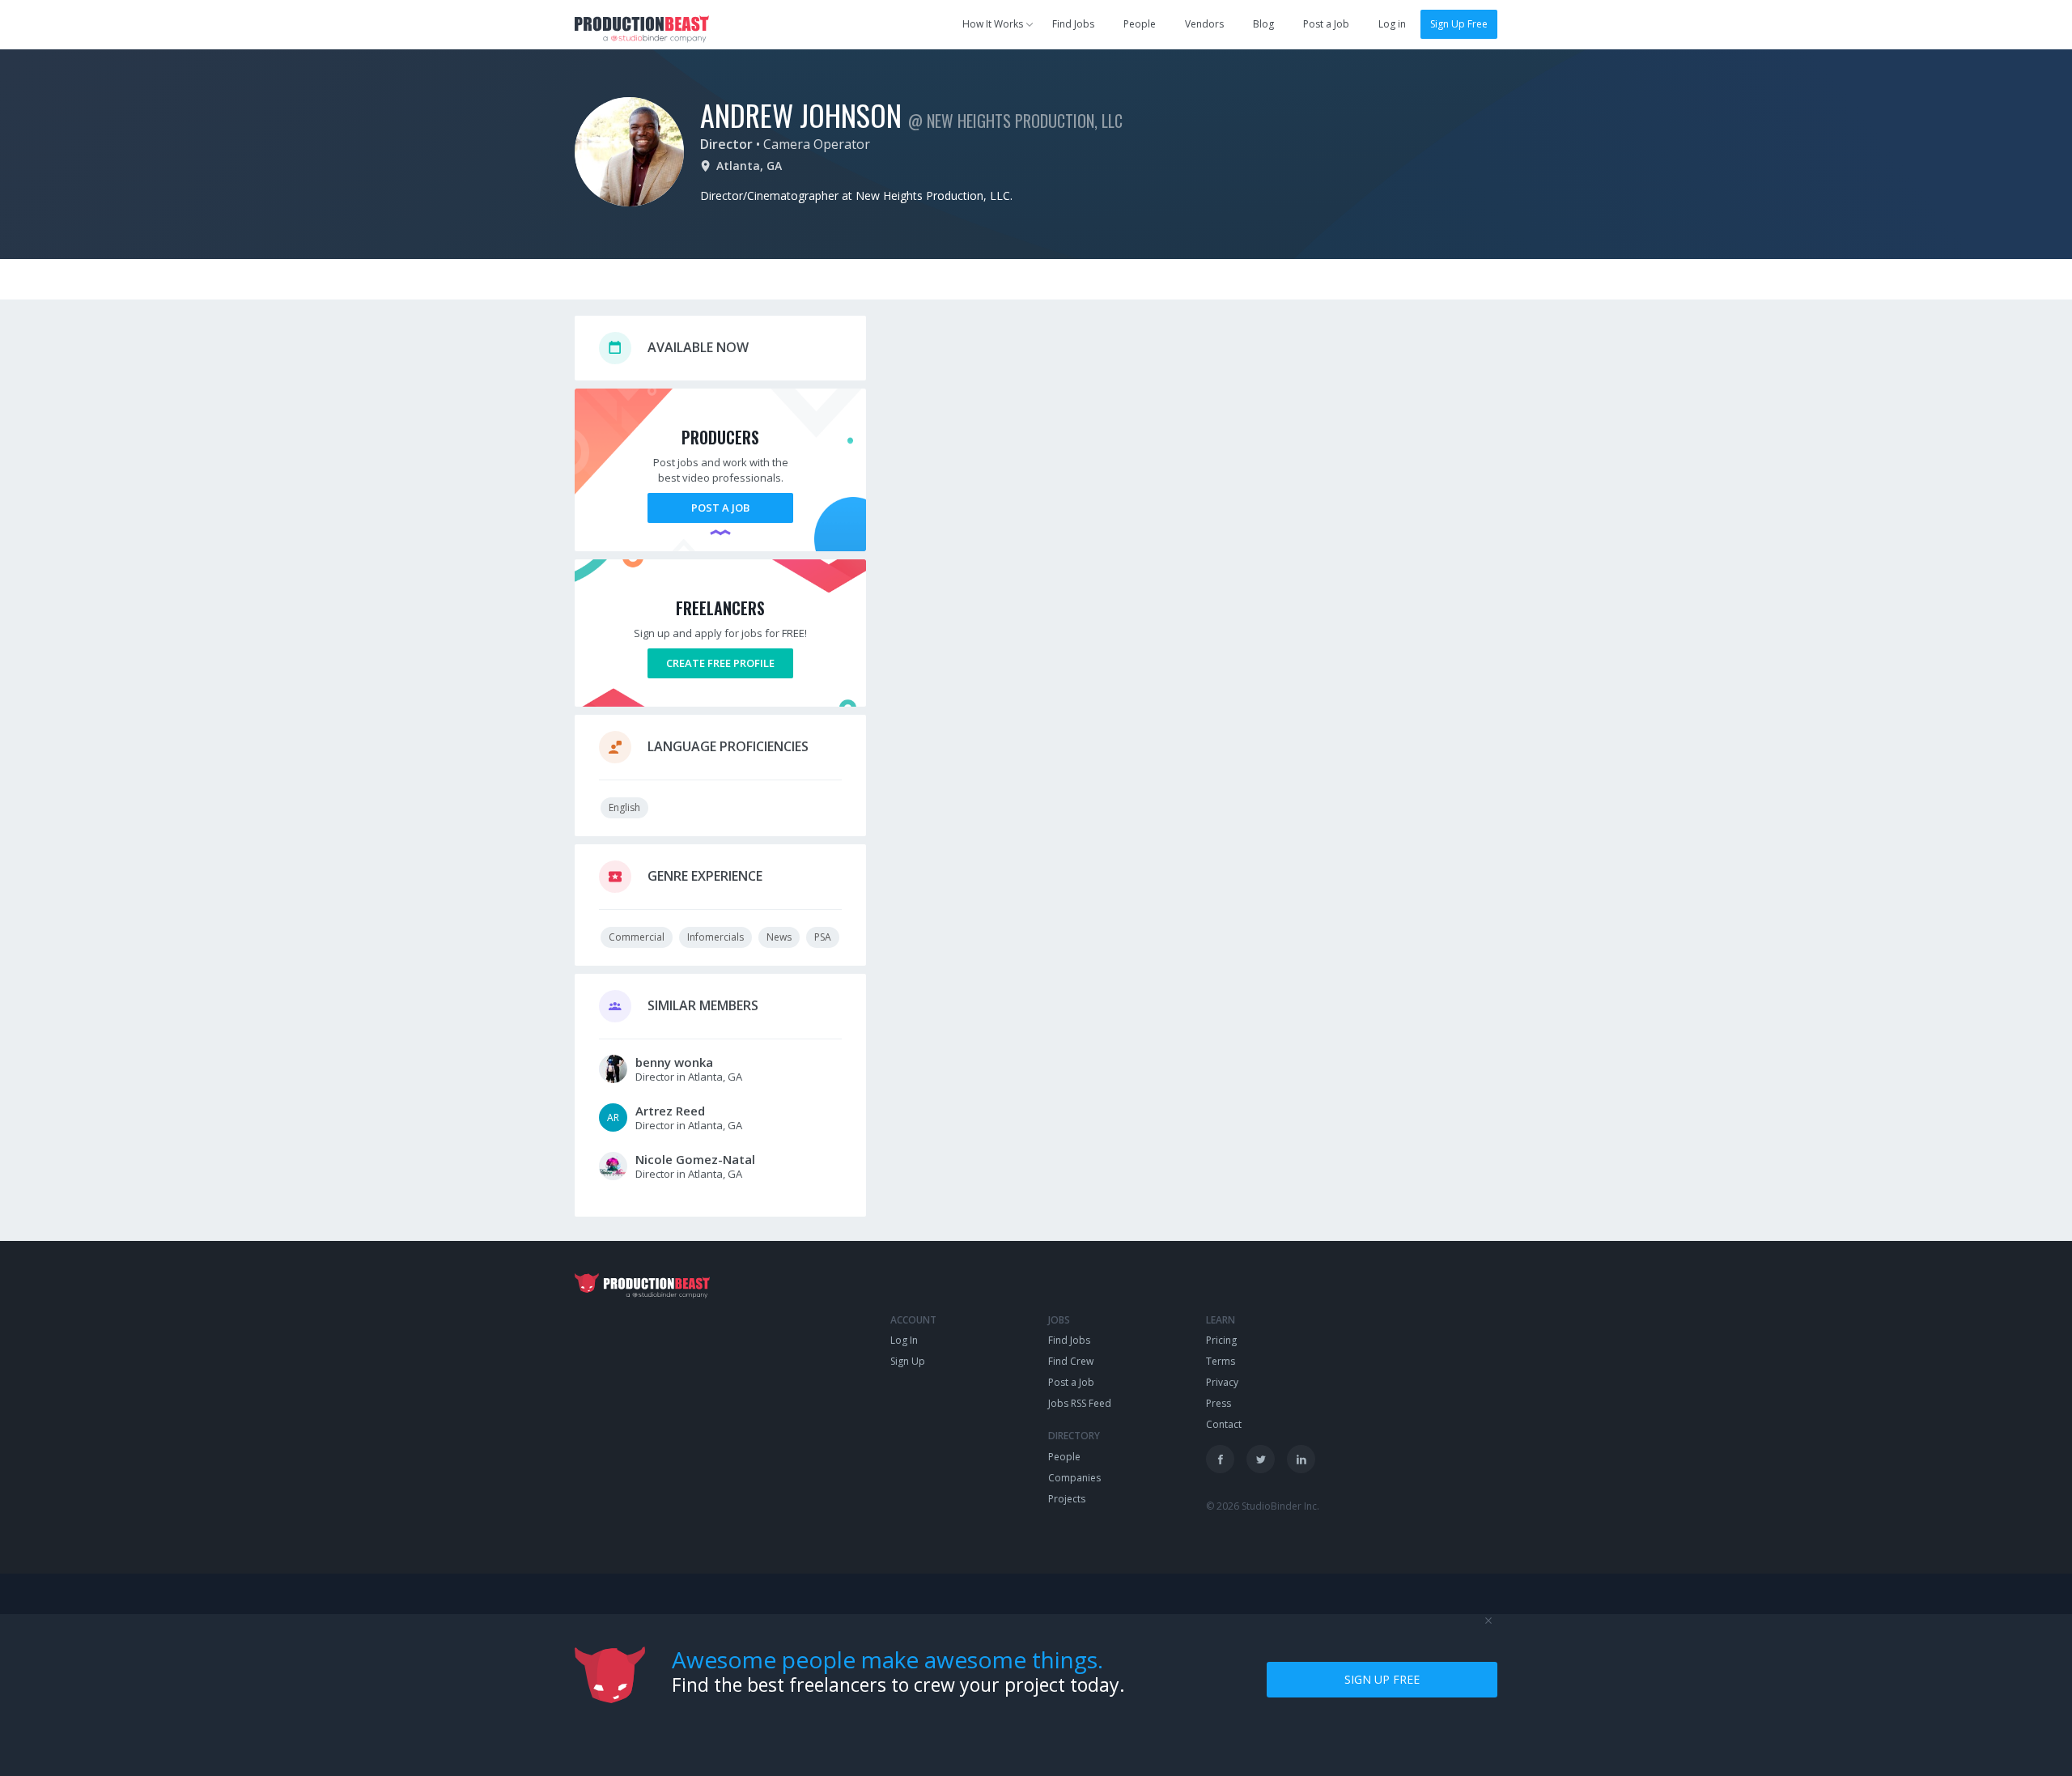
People (1140, 24)
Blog (1263, 24)
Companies (1074, 1478)
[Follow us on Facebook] (1220, 1459)
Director (726, 144)
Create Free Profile (720, 663)
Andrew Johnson (801, 115)
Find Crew (1071, 1361)
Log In (904, 1340)
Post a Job (1326, 24)
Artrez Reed (670, 1111)
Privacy (1222, 1382)
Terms (1221, 1361)
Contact (1224, 1424)
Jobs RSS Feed (1080, 1403)
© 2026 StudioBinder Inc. (1263, 1506)
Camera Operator (817, 144)
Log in (1392, 24)
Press (1219, 1403)
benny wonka (674, 1062)
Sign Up (908, 1361)
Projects (1067, 1499)
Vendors (1204, 24)
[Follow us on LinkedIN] (1301, 1459)
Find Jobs (1073, 24)
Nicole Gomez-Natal (695, 1159)
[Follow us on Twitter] (1261, 1459)
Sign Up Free (1459, 24)
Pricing (1221, 1340)
